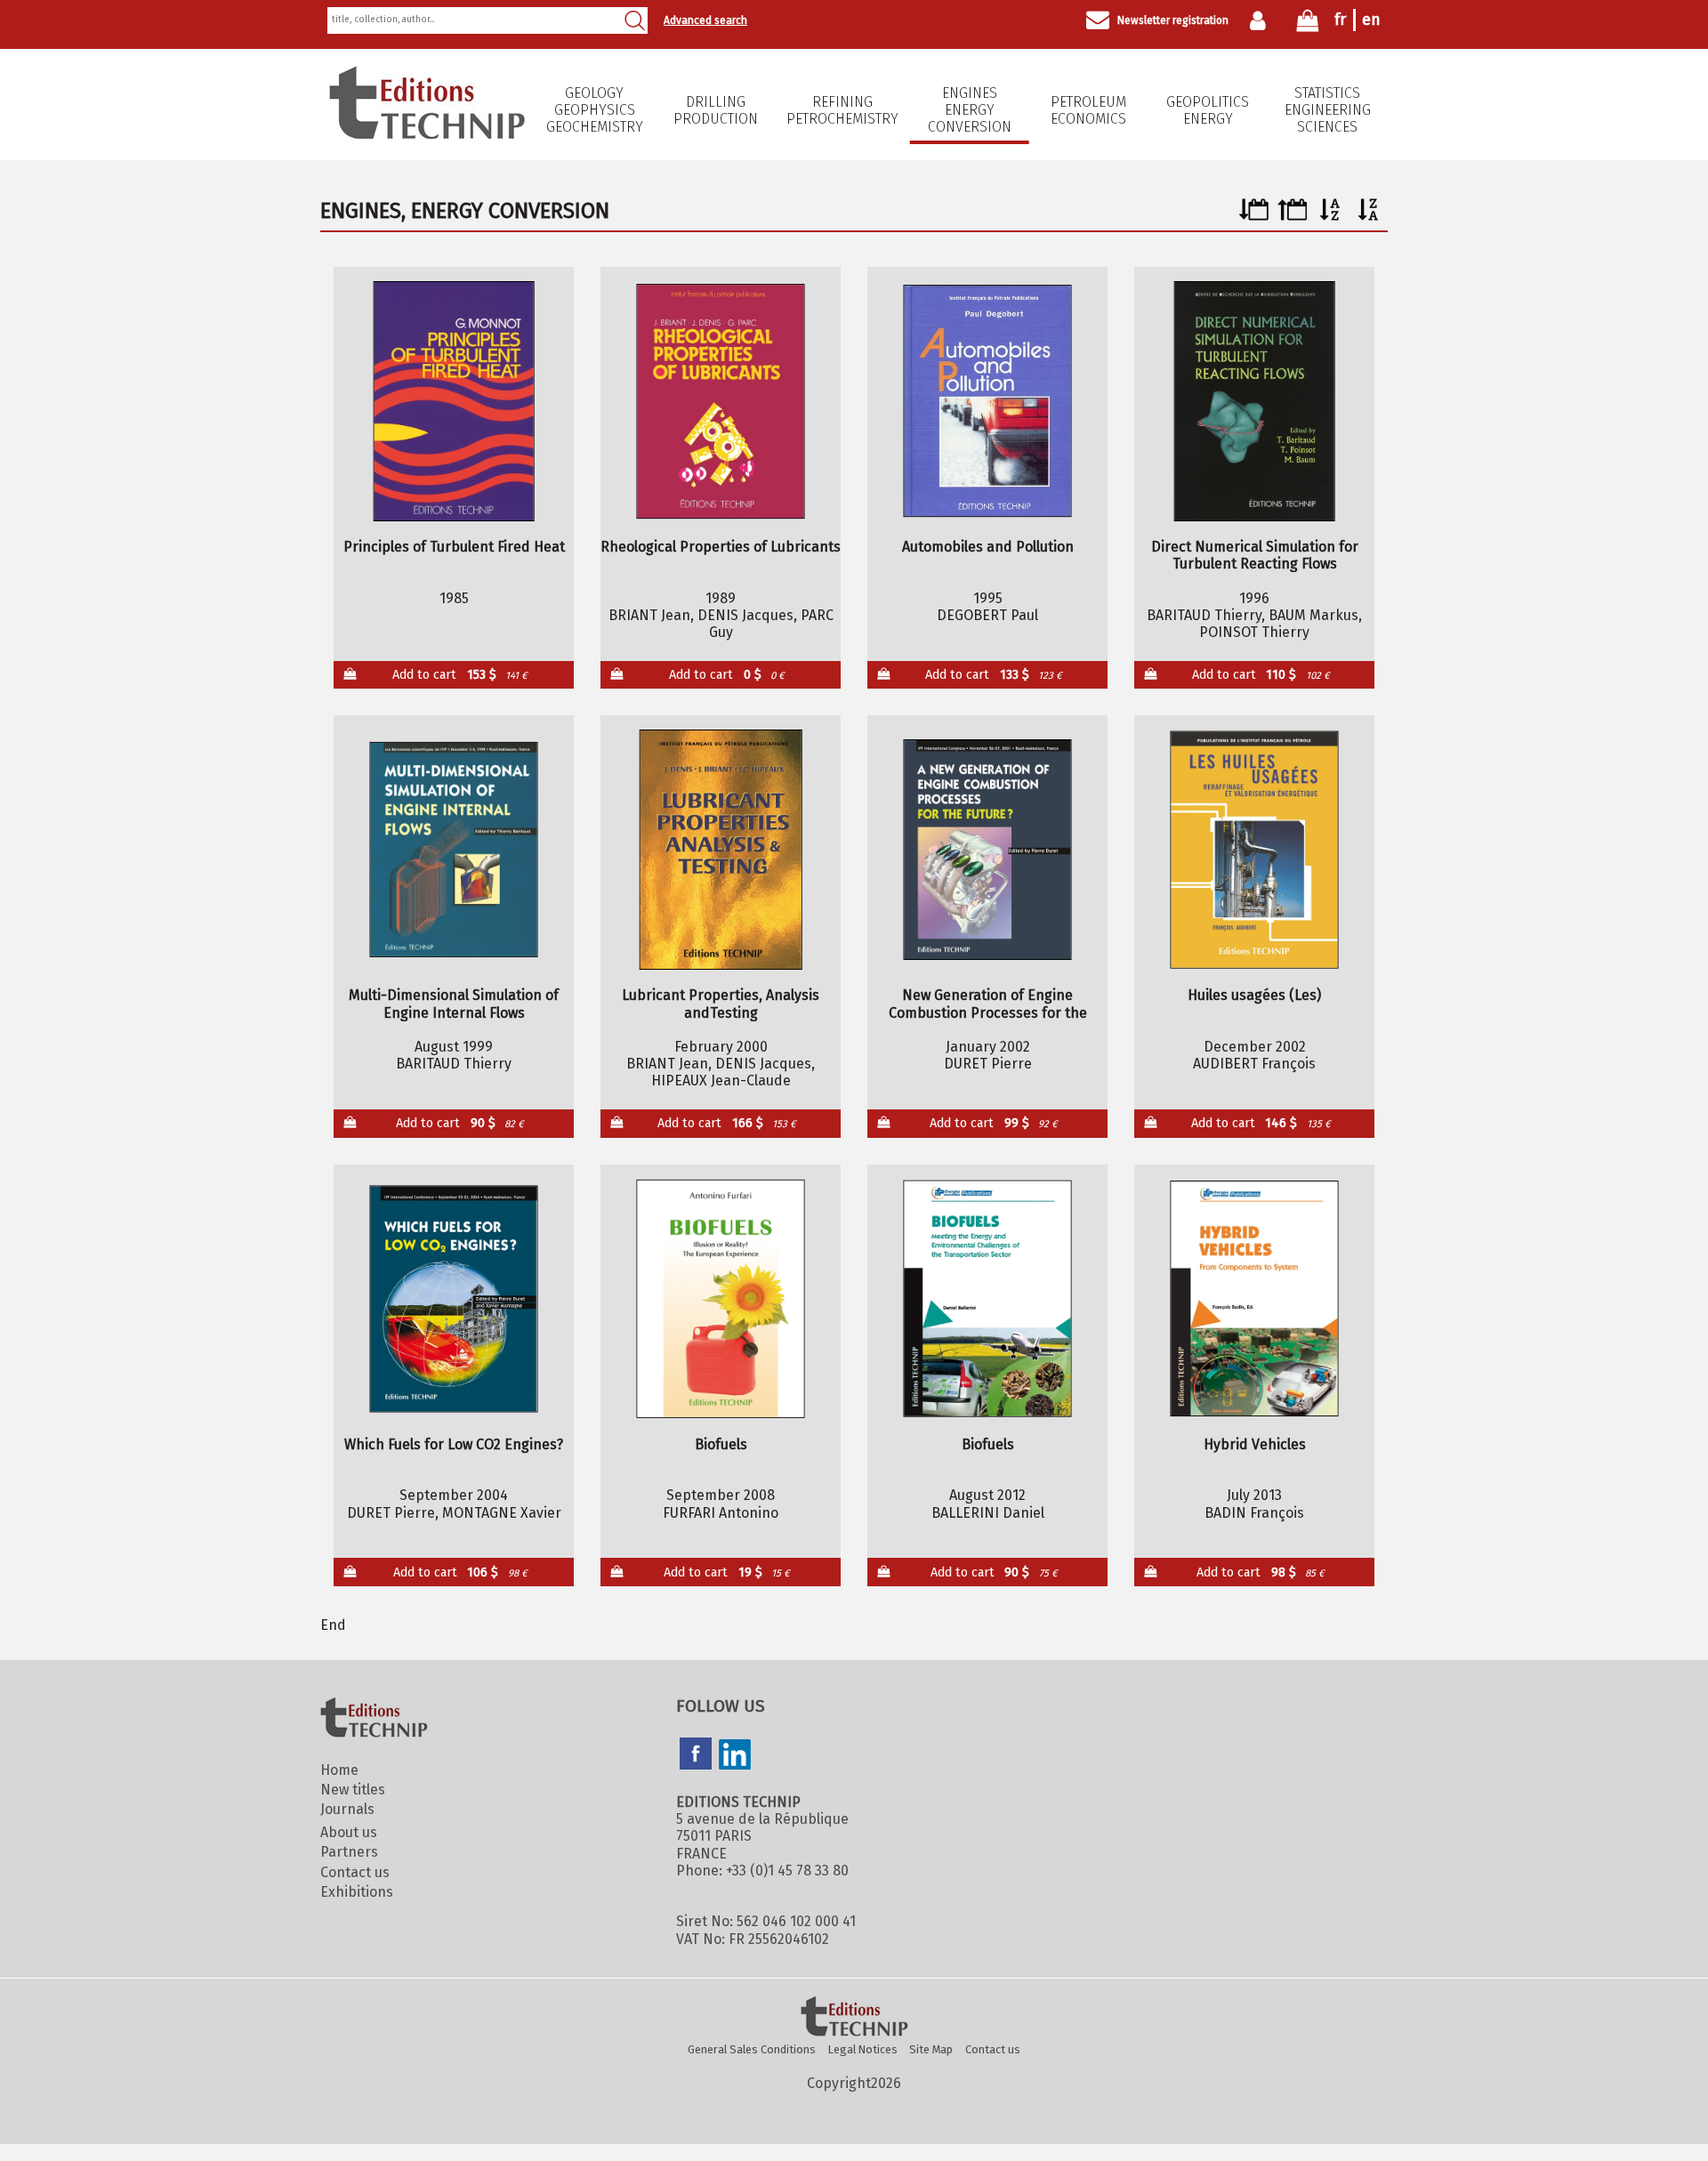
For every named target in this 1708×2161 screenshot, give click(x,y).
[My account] (1262, 20)
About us (349, 1832)
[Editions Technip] (854, 2018)
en (1371, 20)
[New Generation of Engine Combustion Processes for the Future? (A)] (988, 850)
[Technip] (427, 134)
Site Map (931, 2049)
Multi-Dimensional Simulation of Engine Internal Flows (454, 1004)
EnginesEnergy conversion (970, 110)
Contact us (355, 1872)
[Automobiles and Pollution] (988, 401)
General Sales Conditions (752, 2049)
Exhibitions (357, 1892)
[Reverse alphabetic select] (1369, 216)
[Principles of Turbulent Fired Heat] (454, 401)
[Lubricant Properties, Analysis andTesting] (721, 850)
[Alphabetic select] (1330, 216)
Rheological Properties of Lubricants (721, 547)
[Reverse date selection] (1292, 216)
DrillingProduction (716, 110)
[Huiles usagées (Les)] (1255, 850)
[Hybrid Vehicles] (1255, 1299)
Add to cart (460, 675)
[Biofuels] (721, 1299)
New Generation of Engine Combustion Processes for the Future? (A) (988, 1004)
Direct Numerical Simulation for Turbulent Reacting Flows (1255, 555)
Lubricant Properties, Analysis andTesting (721, 1004)
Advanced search (705, 20)
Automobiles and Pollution (988, 547)
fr (1340, 20)
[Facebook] (696, 1755)
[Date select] (1254, 216)
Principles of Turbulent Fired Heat (454, 547)
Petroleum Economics (1088, 110)
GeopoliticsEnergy (1208, 110)
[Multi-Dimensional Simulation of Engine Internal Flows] (454, 850)
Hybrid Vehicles (1255, 1444)
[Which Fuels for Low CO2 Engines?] (454, 1299)
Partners (349, 1852)
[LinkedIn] (735, 1756)
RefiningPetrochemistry (842, 110)
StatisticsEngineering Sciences (1328, 110)
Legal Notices (863, 2049)
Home (339, 1770)
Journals (347, 1809)
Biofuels (721, 1444)
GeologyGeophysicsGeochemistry (595, 110)
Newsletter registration (1173, 20)
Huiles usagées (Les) (1254, 995)
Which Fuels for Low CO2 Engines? (454, 1444)
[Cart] (1308, 24)
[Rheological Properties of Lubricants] (721, 401)
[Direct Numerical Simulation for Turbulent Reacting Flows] (1255, 401)
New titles (353, 1790)
